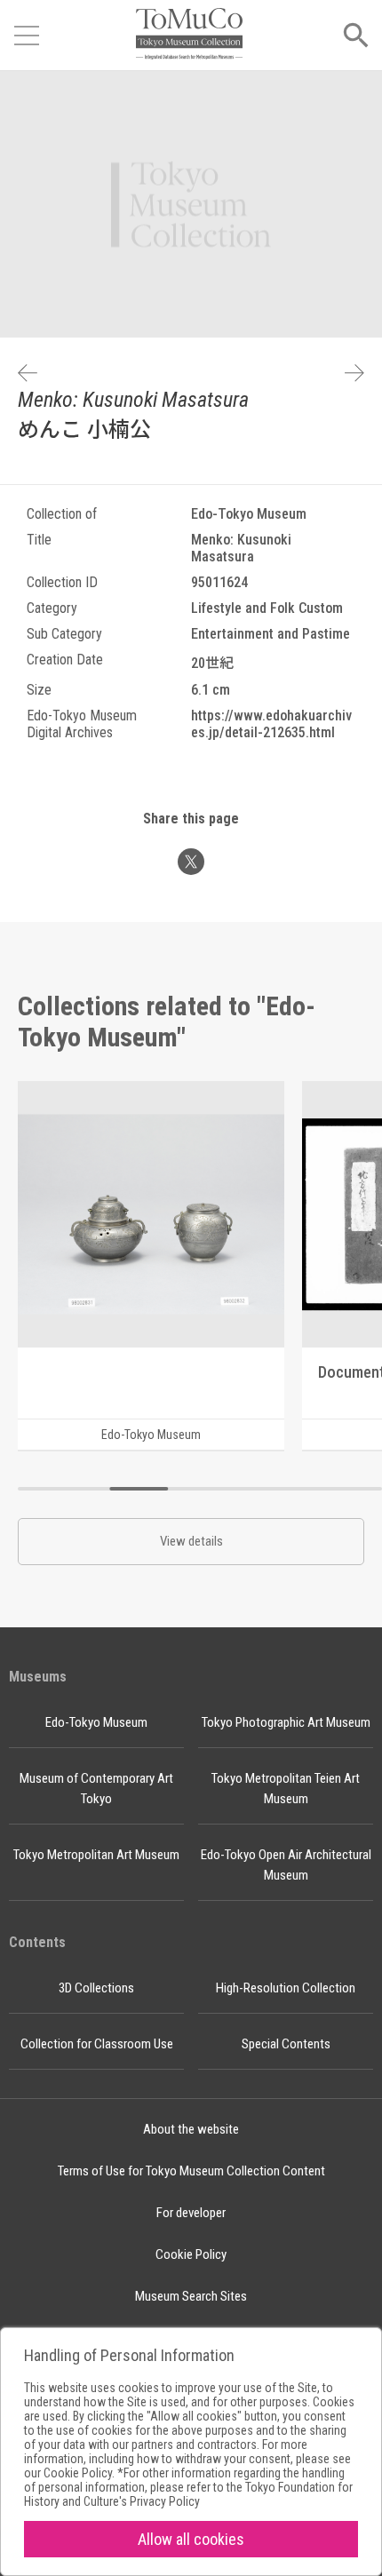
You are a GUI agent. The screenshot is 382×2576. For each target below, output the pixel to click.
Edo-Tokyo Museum (96, 1722)
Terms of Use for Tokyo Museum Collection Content (191, 2171)
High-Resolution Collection (286, 1988)
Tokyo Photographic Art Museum (286, 1722)
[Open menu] (27, 36)
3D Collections (96, 1988)
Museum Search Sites (191, 2296)
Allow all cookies (191, 2539)
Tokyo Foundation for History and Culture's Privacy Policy (188, 2494)
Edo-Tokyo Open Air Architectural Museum (286, 1865)
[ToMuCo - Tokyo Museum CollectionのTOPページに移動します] (189, 35)
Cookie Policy (191, 2254)
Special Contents (286, 2044)
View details (191, 1541)
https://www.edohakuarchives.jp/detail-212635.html (271, 724)
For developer (191, 2213)
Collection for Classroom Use (97, 2044)
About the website (191, 2129)
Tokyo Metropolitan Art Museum (96, 1855)
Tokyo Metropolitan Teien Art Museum (286, 1789)
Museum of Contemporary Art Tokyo (96, 1789)
